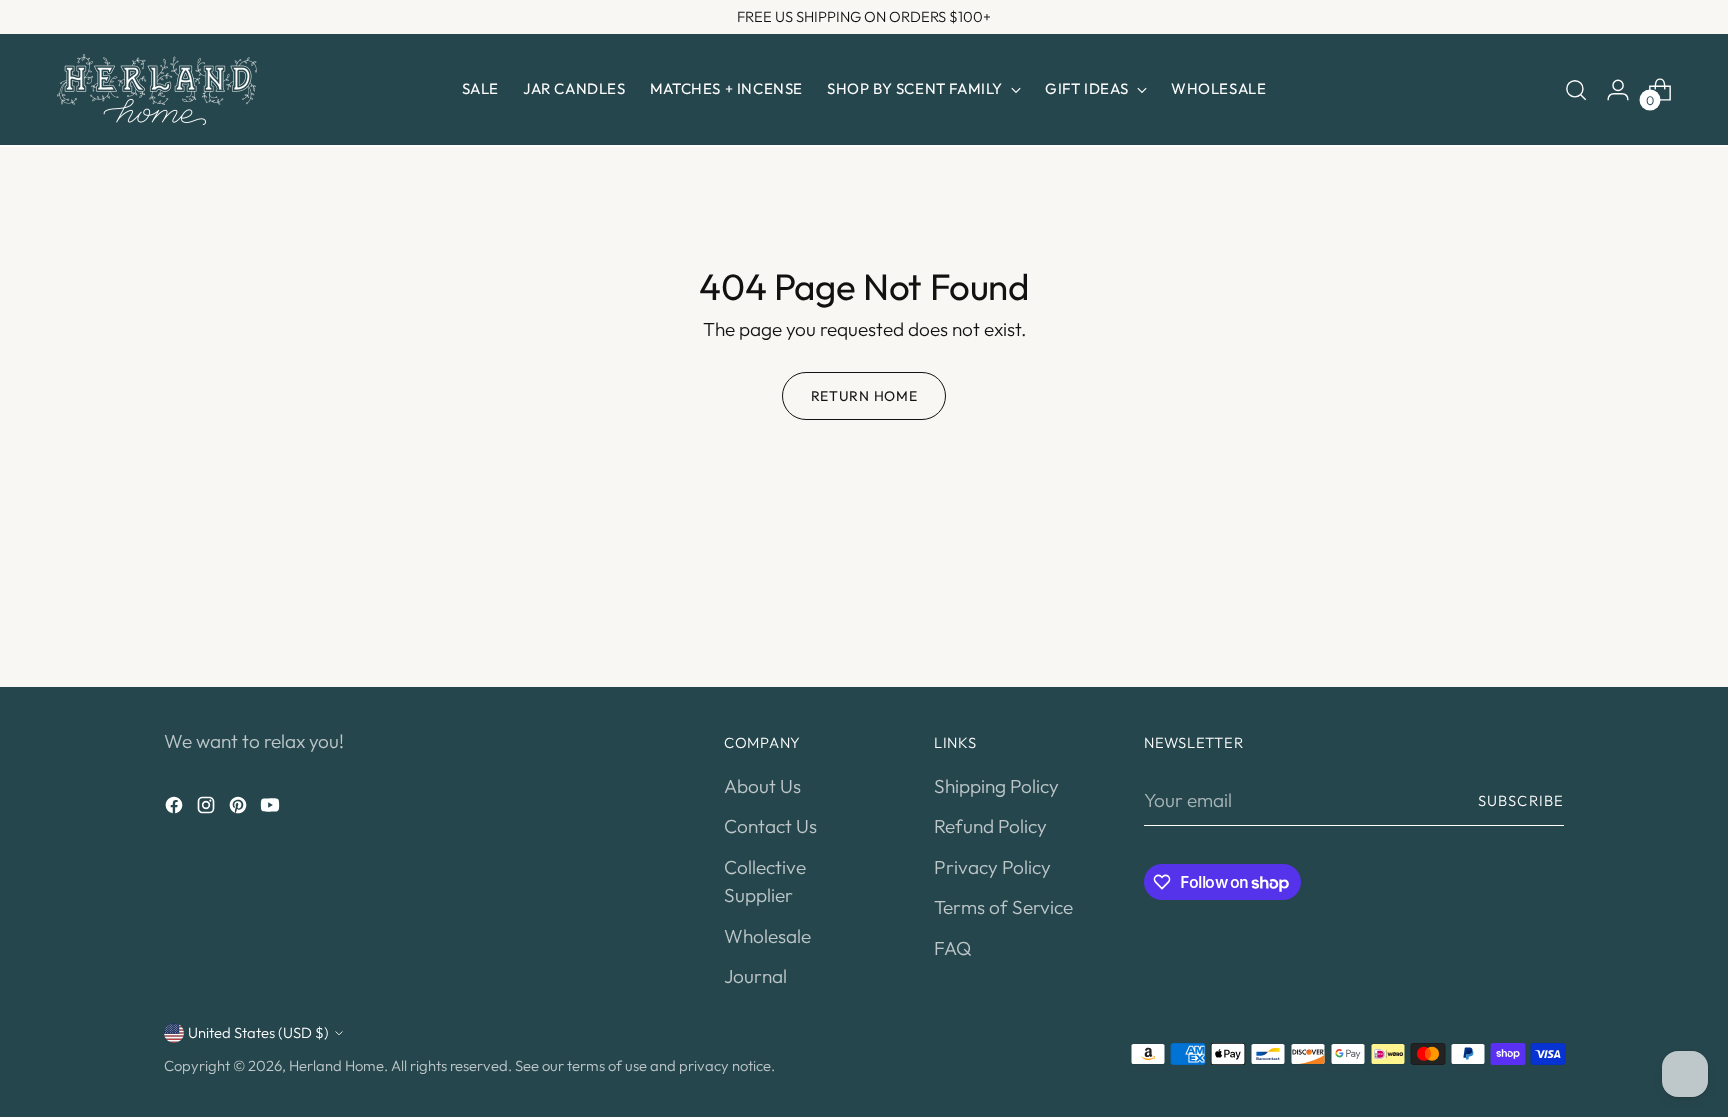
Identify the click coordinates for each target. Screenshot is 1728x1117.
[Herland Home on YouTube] (272, 808)
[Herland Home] (157, 89)
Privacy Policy (992, 867)
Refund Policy (990, 826)
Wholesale (767, 936)
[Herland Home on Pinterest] (240, 808)
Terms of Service (1003, 907)
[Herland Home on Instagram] (208, 808)
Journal (755, 976)
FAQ (952, 948)
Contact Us (770, 826)
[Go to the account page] (1618, 90)
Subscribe (1521, 800)
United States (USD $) (258, 1032)
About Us (762, 786)
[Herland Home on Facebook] (176, 808)
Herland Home (336, 1065)
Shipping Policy (996, 786)
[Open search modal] (1576, 90)
